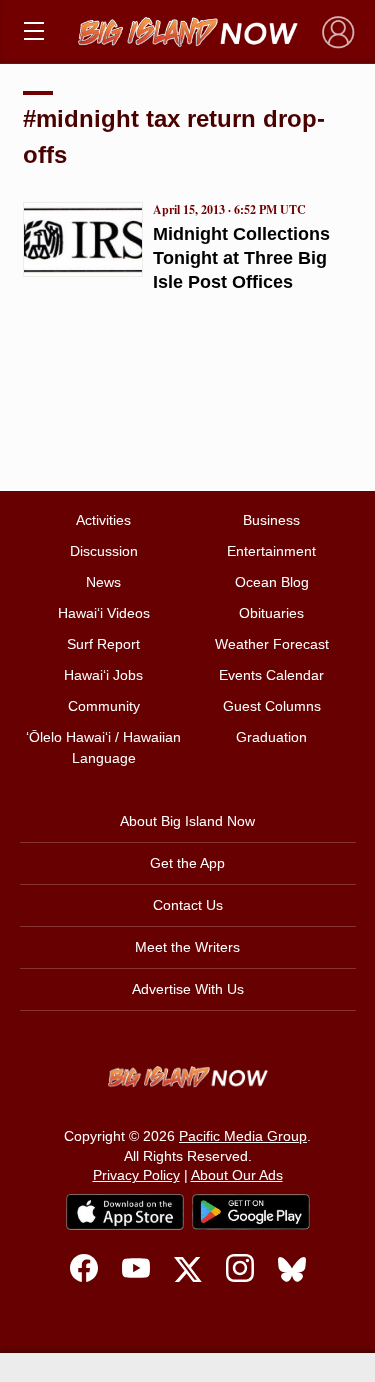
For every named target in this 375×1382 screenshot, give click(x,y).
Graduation (271, 737)
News (103, 582)
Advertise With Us (188, 989)
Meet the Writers (187, 947)
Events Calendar (271, 675)
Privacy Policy (136, 1175)
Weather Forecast (272, 644)
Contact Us (188, 905)
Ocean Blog (272, 582)
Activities (103, 520)
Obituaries (271, 613)
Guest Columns (272, 706)
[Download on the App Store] (125, 1211)
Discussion (104, 551)
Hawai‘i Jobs (103, 675)
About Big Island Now (187, 821)
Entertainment (271, 551)
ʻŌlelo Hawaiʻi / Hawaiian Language (103, 747)
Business (271, 520)
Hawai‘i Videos (104, 613)
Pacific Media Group (243, 1136)
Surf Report (103, 644)
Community (104, 706)
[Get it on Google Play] (251, 1212)
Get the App (187, 863)
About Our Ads (237, 1175)
